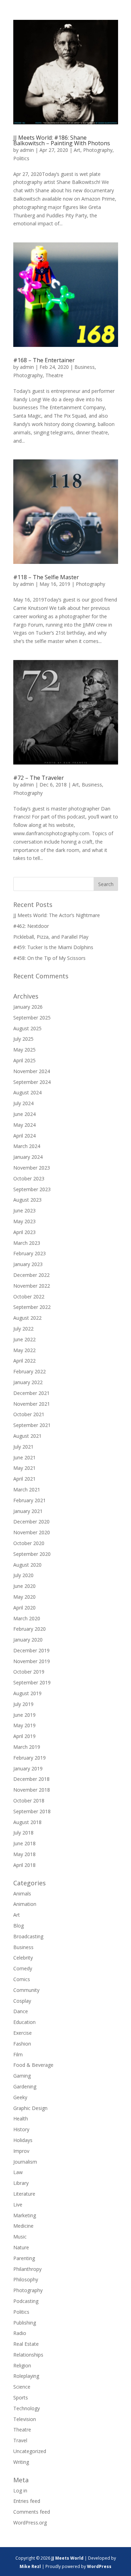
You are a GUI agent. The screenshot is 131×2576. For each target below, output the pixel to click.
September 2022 (32, 1307)
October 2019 (29, 1672)
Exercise (23, 2033)
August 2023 (27, 1200)
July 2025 (23, 1039)
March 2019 (27, 1747)
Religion (22, 2365)
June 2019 (24, 1715)
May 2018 (24, 1854)
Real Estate (26, 2344)
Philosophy (26, 2279)
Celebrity (23, 1958)
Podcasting (26, 2301)
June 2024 (24, 1114)
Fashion (22, 2044)
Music (20, 2237)
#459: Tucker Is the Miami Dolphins (53, 947)
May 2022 (24, 1350)
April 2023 (24, 1232)
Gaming (22, 2076)
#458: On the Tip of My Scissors (49, 958)
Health (21, 2119)
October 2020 (29, 1543)
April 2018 (24, 1865)
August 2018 (27, 1822)
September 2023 (32, 1189)
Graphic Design (30, 2108)
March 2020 (27, 1618)
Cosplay (22, 2001)
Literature (24, 2194)
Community (26, 1990)
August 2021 (27, 1436)
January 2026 (28, 1007)
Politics (21, 158)
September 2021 (32, 1425)
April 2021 (24, 1479)
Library (21, 2183)
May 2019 (24, 1725)
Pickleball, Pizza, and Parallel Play (51, 937)
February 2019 (30, 1758)
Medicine (23, 2226)
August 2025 (27, 1028)
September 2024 (32, 1082)
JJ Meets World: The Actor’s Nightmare (57, 915)
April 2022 (24, 1361)
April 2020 (24, 1608)
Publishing (25, 2323)
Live (18, 2205)
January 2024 (28, 1157)
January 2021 (28, 1511)
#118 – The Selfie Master (46, 577)
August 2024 (27, 1092)
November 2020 (32, 1532)
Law (18, 2172)
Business (85, 367)
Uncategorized (30, 2451)
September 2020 (32, 1554)
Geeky (20, 2097)
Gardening (25, 2086)
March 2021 (27, 1489)
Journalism (25, 2162)
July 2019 (23, 1704)
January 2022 (28, 1382)
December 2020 (31, 1522)
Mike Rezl (30, 2566)
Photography (98, 150)
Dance (21, 2011)
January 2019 (28, 1768)
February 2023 (30, 1253)
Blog (19, 1926)
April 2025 (24, 1060)
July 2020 (23, 1575)
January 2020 (28, 1640)
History (21, 2129)
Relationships (28, 2355)
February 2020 (30, 1629)
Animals (22, 1894)
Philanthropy (27, 2269)
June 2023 (24, 1211)
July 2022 (23, 1329)
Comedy (23, 1968)
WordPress (99, 2566)
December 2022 (31, 1275)
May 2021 (24, 1468)
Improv (21, 2151)
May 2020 (24, 1597)
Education (24, 2022)
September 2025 (32, 1018)
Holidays (23, 2140)
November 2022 (32, 1286)
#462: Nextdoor (31, 926)
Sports (21, 2397)
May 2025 (24, 1050)
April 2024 (24, 1136)
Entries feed (27, 2501)
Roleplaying (26, 2376)
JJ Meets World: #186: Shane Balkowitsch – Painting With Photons (62, 140)
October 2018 (29, 1801)
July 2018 (23, 1833)
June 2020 (24, 1586)
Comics (22, 1979)
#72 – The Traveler (39, 778)
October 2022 (29, 1297)
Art (77, 150)
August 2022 (27, 1318)
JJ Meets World (67, 2558)
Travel (20, 2440)
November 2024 (32, 1071)
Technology (27, 2408)
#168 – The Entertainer (44, 360)
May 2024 (24, 1125)
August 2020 (27, 1565)
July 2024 (23, 1103)
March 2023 (27, 1243)
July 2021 (23, 1447)
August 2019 (27, 1693)
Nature (21, 2247)
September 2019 (32, 1682)
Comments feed (32, 2512)
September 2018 (32, 1811)
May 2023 (24, 1221)
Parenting (24, 2258)
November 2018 (32, 1790)
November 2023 (32, 1168)
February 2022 (30, 1371)
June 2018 (24, 1843)
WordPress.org (30, 2523)
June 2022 (24, 1339)
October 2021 (29, 1414)
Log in (20, 2490)
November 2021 (32, 1404)
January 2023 (28, 1264)
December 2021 (31, 1393)
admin (27, 150)
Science (22, 2387)
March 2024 (27, 1146)
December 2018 (31, 1779)
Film (18, 2054)
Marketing (25, 2215)
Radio (20, 2333)
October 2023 (29, 1178)
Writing (21, 2462)
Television (25, 2419)
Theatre (54, 375)
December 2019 (31, 1650)
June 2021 (24, 1457)
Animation (25, 1904)
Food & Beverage (33, 2065)
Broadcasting (28, 1936)
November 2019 (32, 1661)
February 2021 (30, 1500)
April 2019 (24, 1736)
